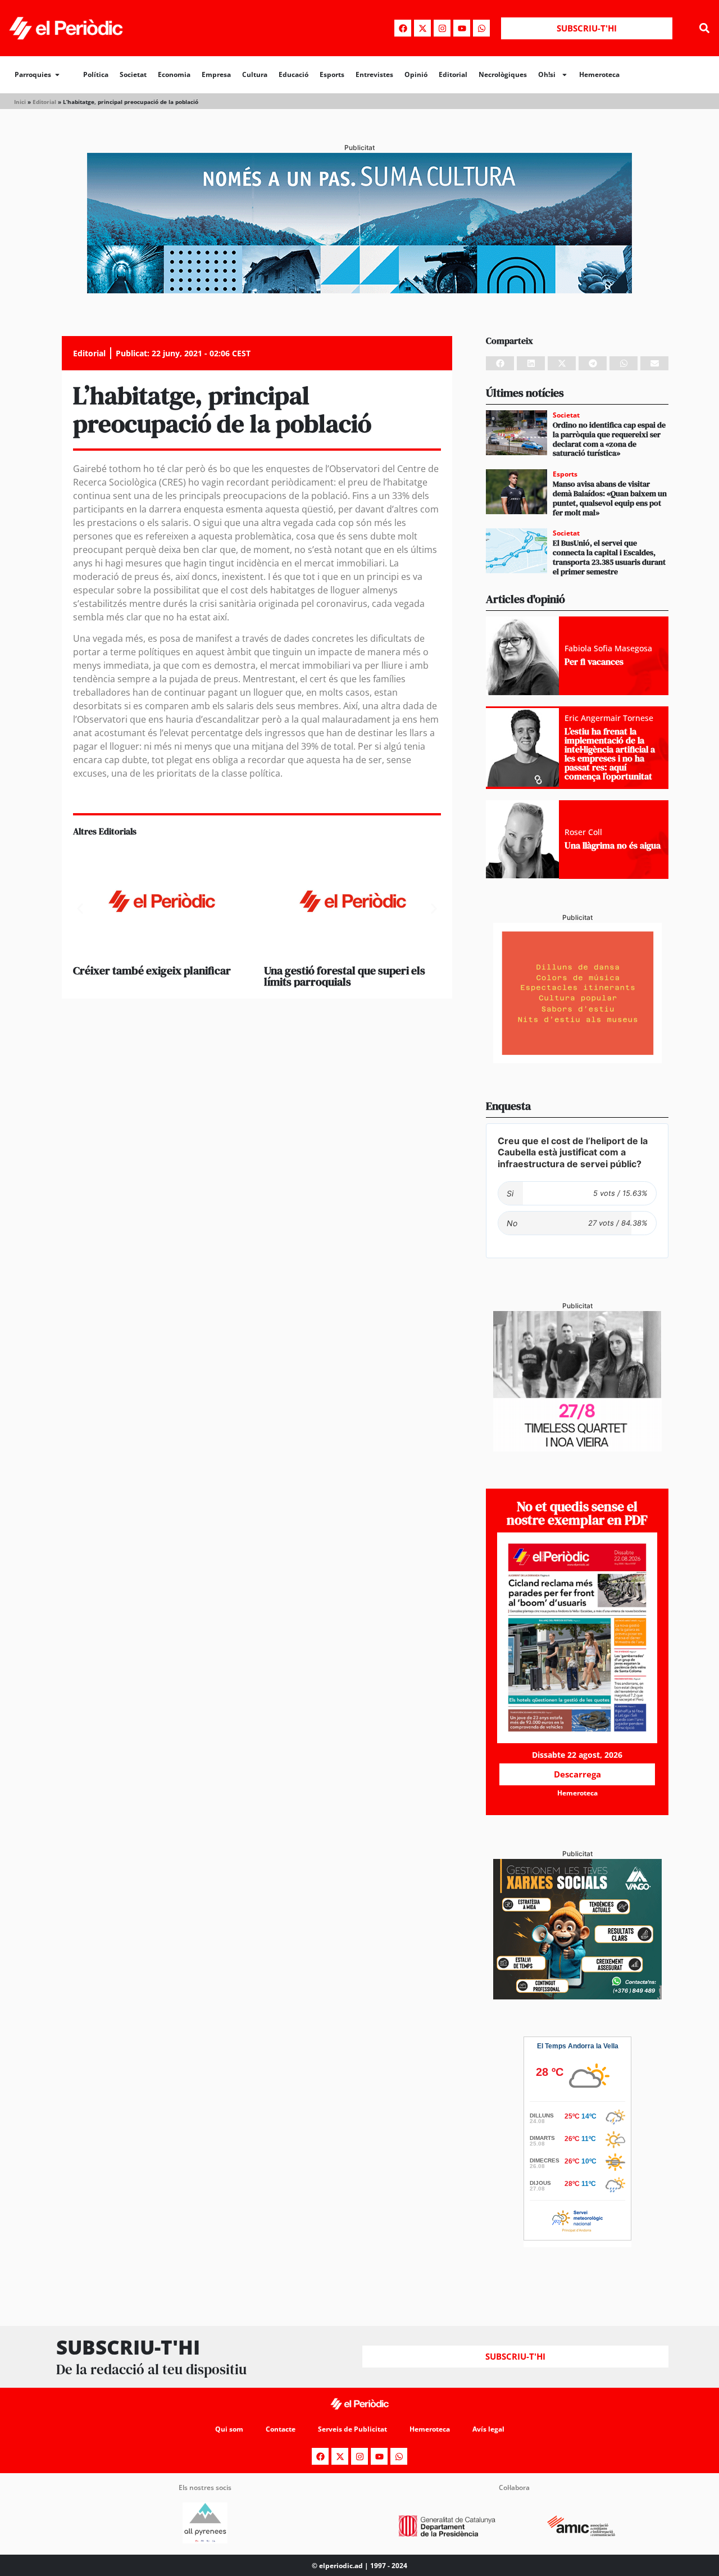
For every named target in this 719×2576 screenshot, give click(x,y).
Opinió (416, 74)
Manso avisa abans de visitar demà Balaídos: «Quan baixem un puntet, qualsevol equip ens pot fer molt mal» (610, 498)
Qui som (229, 2429)
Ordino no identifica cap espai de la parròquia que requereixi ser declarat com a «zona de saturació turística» (609, 439)
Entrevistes (374, 74)
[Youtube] (462, 28)
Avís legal (488, 2429)
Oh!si (547, 74)
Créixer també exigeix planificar (152, 970)
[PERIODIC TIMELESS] (577, 1448)
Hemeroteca (599, 74)
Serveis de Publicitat (352, 2429)
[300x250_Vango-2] (577, 1996)
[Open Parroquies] (57, 75)
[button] (704, 28)
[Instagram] (442, 28)
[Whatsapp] (481, 28)
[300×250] (577, 1060)
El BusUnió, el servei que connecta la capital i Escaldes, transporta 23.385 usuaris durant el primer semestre (609, 557)
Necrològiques (503, 74)
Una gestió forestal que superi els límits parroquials (345, 976)
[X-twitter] (422, 28)
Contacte (281, 2429)
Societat (133, 74)
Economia (174, 74)
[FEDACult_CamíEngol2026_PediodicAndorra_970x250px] (359, 290)
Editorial (453, 74)
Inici (20, 102)
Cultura (255, 74)
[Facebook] (403, 28)
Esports (332, 74)
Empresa (216, 74)
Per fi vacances (594, 661)
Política (96, 74)
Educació (293, 74)
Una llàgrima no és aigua (613, 845)
